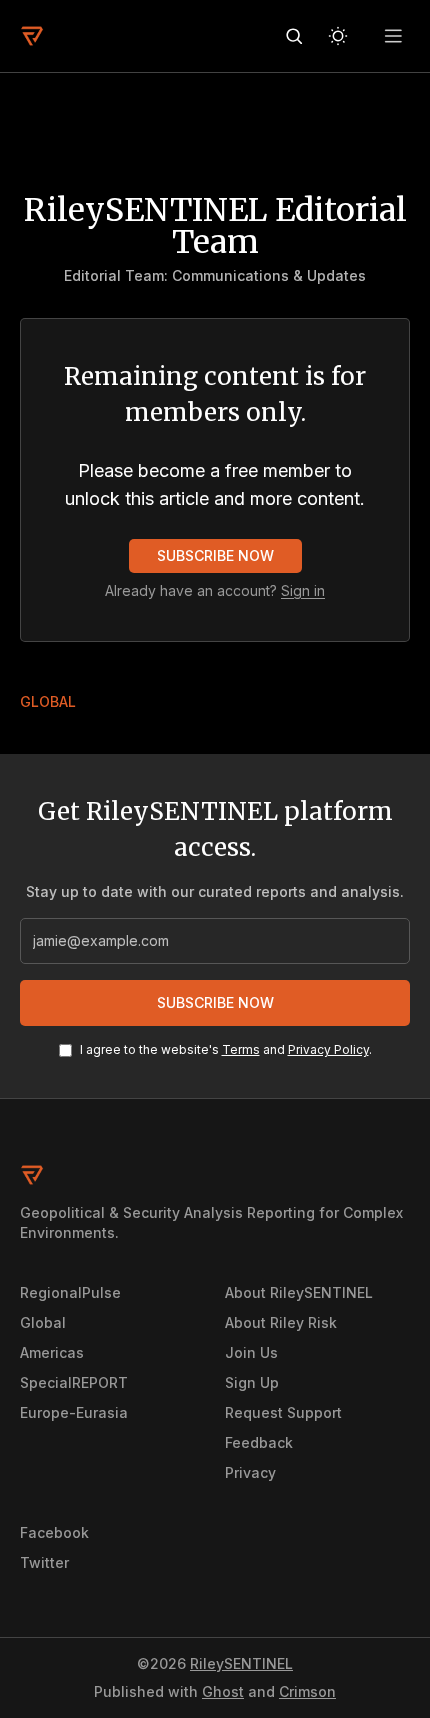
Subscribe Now (215, 555)
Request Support (283, 1412)
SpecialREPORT (74, 1382)
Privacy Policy (328, 1049)
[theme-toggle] (338, 36)
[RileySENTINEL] (32, 36)
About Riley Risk (281, 1322)
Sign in (303, 590)
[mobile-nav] (394, 36)
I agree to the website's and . (226, 1049)
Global (48, 701)
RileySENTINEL (241, 1663)
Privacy (250, 1472)
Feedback (259, 1442)
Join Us (251, 1352)
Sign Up (252, 1382)
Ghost (223, 1691)
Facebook (54, 1532)
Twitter (44, 1562)
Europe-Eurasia (74, 1412)
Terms (241, 1049)
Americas (52, 1352)
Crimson (307, 1691)
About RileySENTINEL (299, 1292)
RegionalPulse (70, 1292)
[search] (294, 36)
